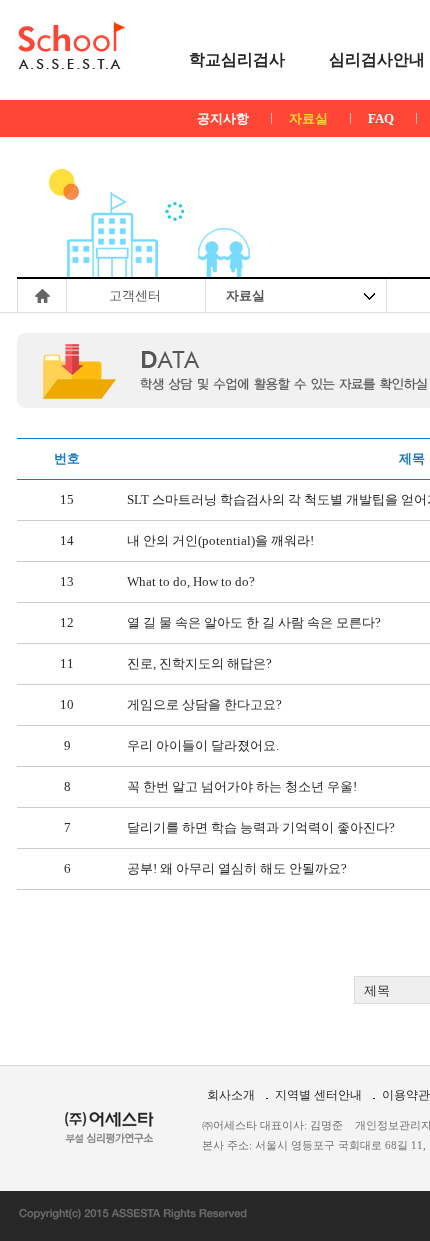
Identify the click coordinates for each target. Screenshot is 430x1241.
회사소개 (231, 1095)
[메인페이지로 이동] (71, 46)
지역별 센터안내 (318, 1095)
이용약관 (406, 1095)
